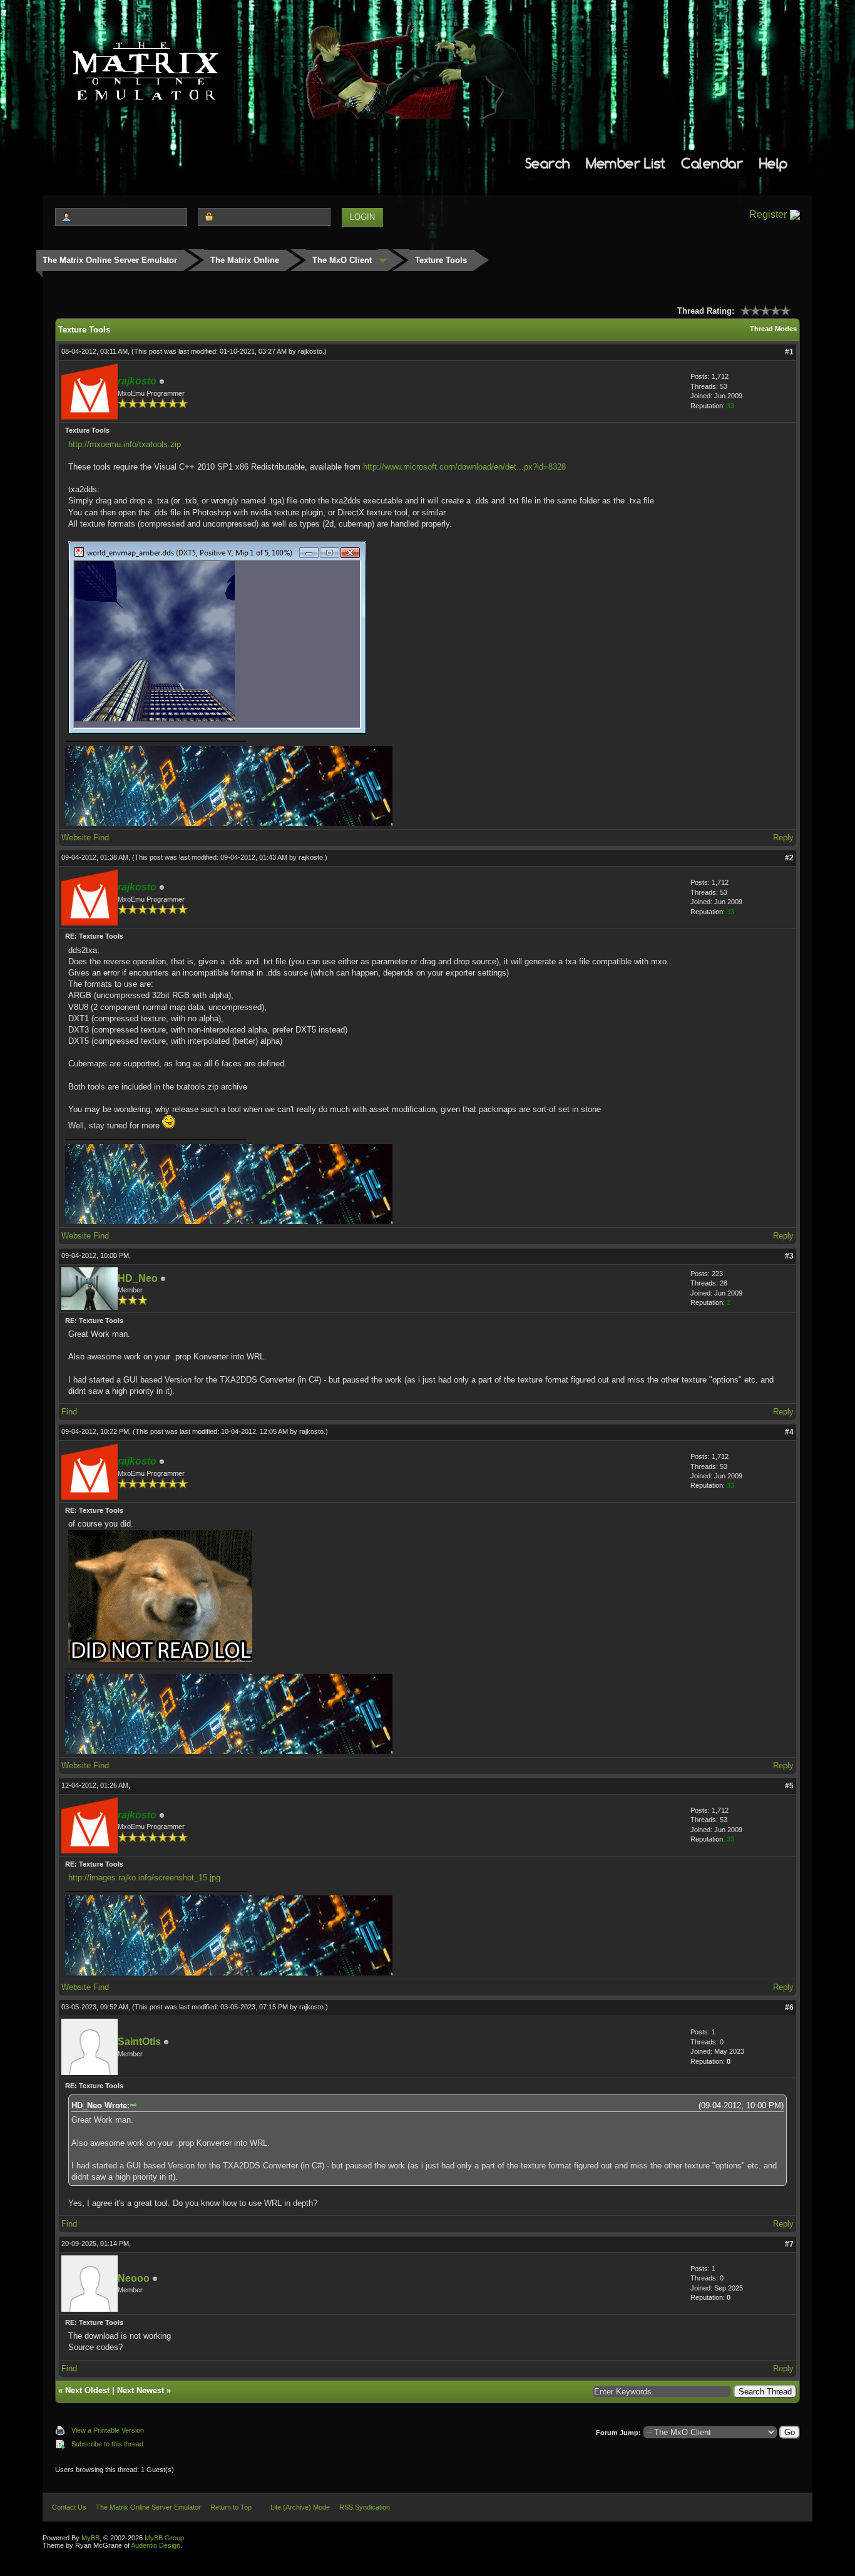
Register (768, 214)
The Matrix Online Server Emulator (110, 260)
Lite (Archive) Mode (300, 2507)
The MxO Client (342, 260)
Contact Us (69, 2507)
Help (774, 163)
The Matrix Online (245, 260)
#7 (789, 2244)
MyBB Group (164, 2538)
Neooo (134, 2278)
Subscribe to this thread (107, 2444)
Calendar (712, 163)
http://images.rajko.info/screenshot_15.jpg (144, 1878)
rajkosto (310, 351)
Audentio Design (156, 2545)
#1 (789, 352)
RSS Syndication (365, 2507)
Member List (626, 163)
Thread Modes (773, 329)
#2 (789, 858)
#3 (789, 1256)
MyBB (90, 2538)
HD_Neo (138, 1278)
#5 (789, 1786)
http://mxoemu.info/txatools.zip (125, 444)
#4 (789, 1432)
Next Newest (141, 2390)
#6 (789, 2007)
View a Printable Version (108, 2430)
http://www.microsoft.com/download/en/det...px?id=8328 (464, 467)
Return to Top (231, 2507)
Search (548, 163)
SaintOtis (139, 2042)
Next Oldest (87, 2390)
